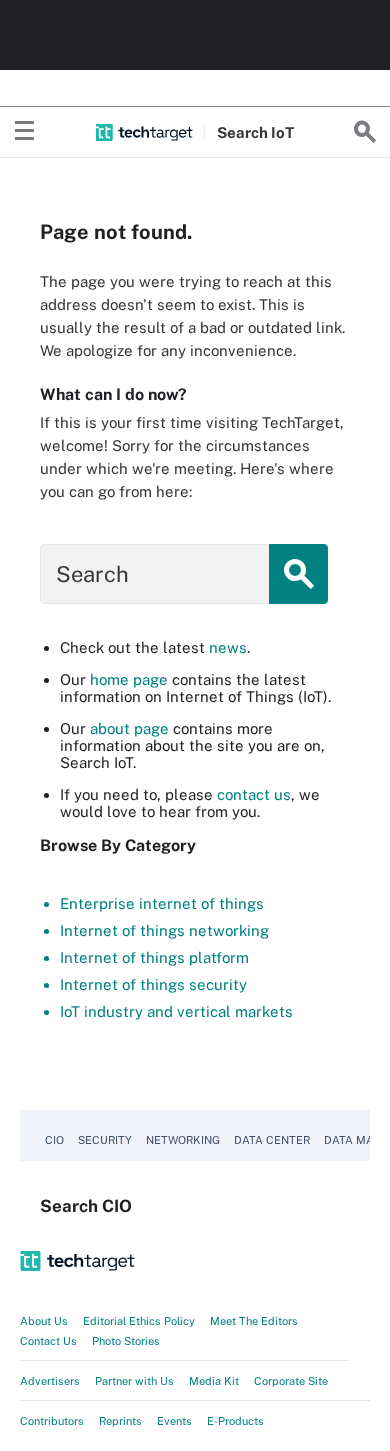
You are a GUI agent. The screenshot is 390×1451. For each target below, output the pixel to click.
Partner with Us (134, 1381)
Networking (183, 1140)
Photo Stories (126, 1341)
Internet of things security (153, 984)
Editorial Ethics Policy (139, 1321)
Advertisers (50, 1381)
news (228, 647)
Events (174, 1421)
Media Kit (214, 1381)
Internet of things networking (164, 930)
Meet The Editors (254, 1321)
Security (105, 1140)
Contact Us (48, 1341)
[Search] (365, 132)
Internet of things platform (154, 957)
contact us (254, 794)
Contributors (52, 1421)
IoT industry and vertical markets (176, 1011)
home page (129, 679)
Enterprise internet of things (162, 903)
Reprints (120, 1421)
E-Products (235, 1421)
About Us (44, 1321)
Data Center (272, 1140)
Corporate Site (291, 1381)
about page (129, 728)
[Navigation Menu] (25, 132)
